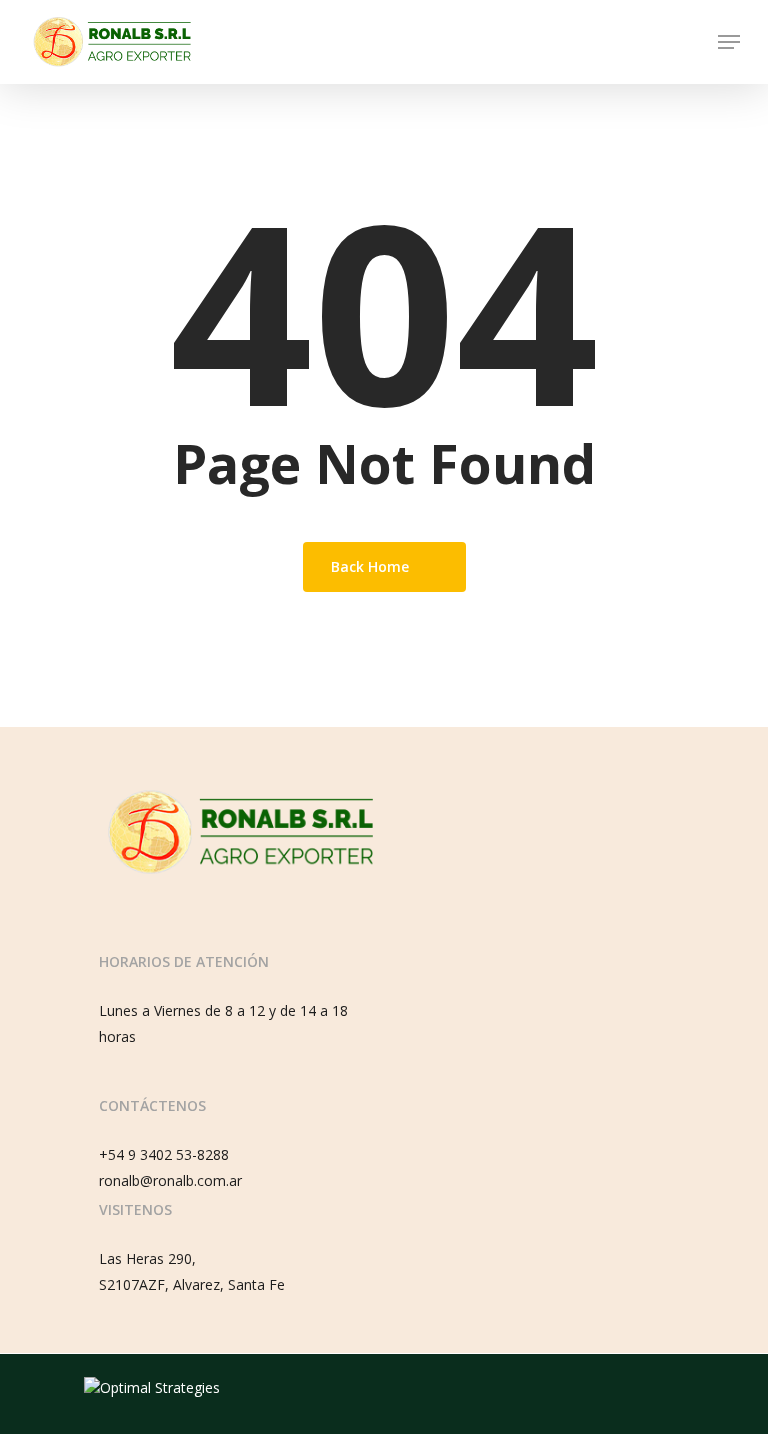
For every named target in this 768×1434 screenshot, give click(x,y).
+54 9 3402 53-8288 (164, 1154)
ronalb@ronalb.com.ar (170, 1180)
